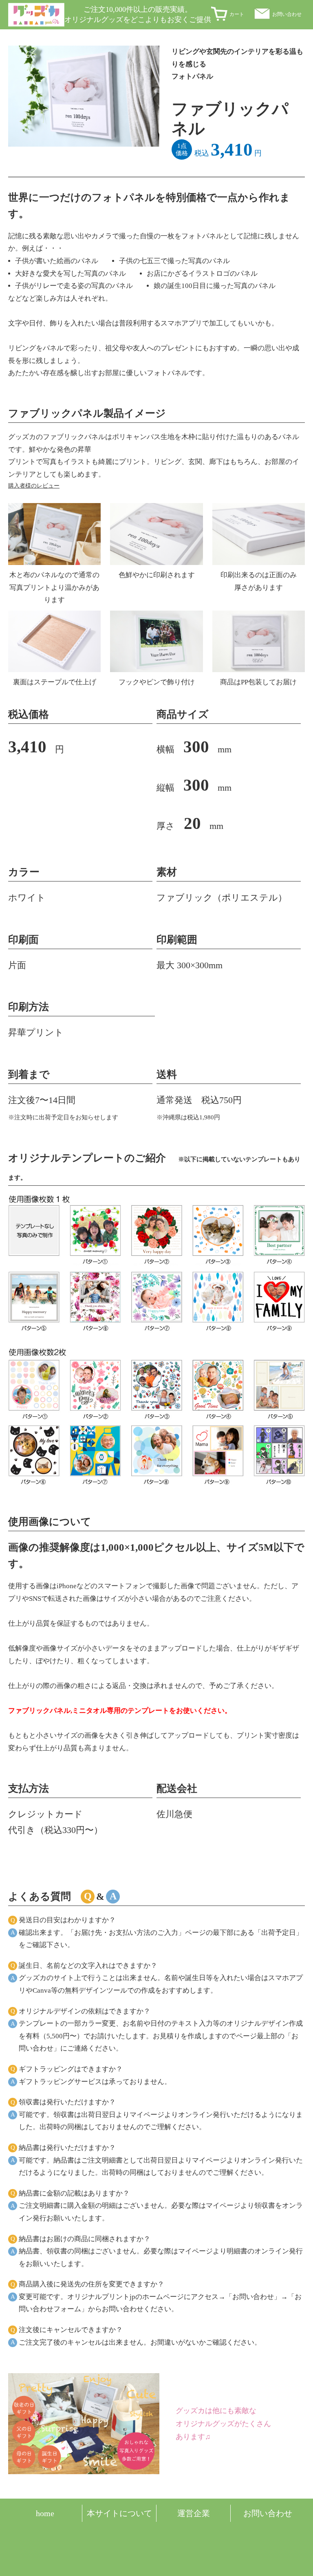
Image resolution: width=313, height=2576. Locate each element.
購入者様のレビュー (34, 486)
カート (237, 14)
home (45, 2513)
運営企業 (194, 2513)
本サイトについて (119, 2513)
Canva (42, 1990)
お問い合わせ (287, 14)
